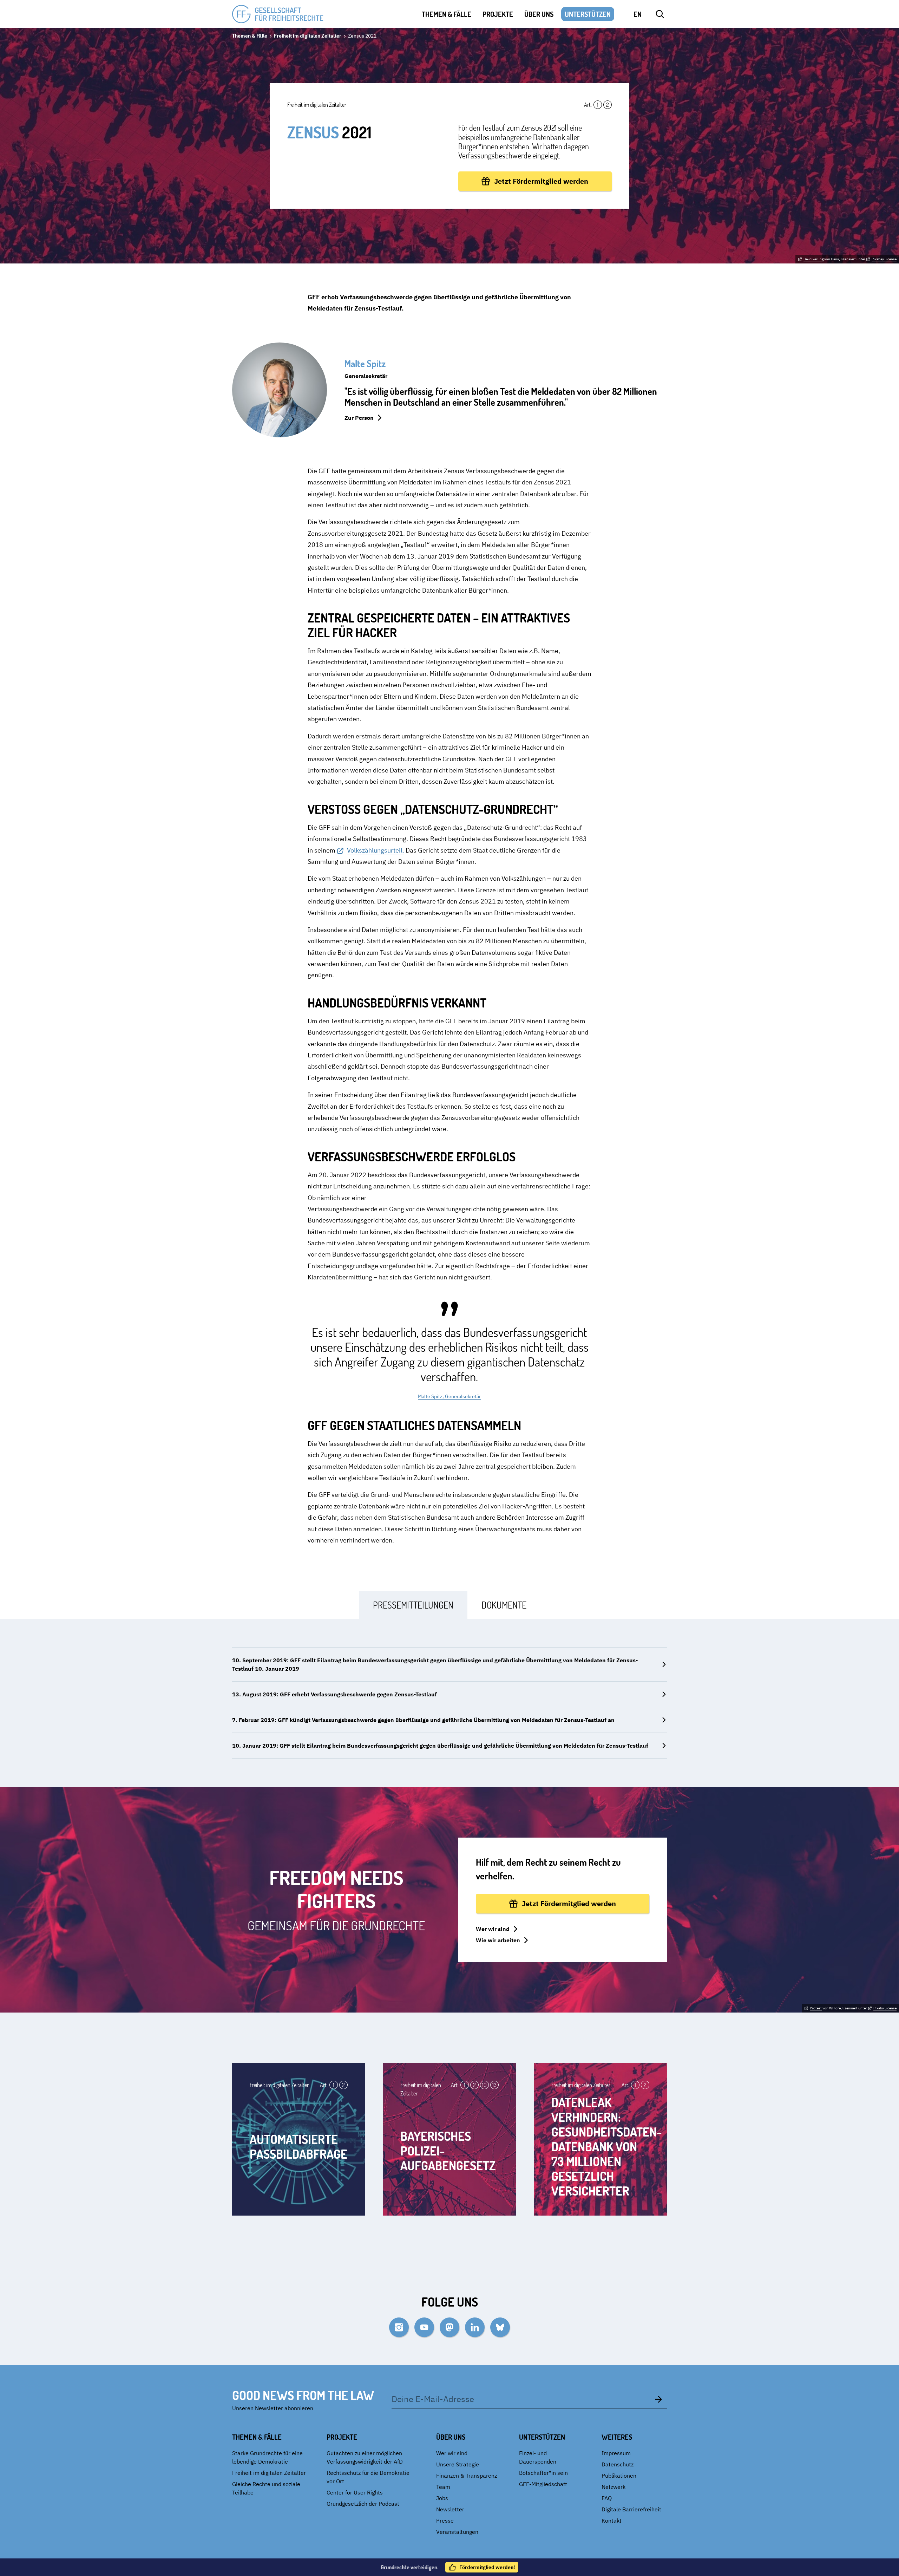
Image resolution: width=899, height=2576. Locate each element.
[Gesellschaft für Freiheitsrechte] (278, 14)
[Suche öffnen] (660, 14)
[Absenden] (658, 2399)
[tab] (413, 1605)
